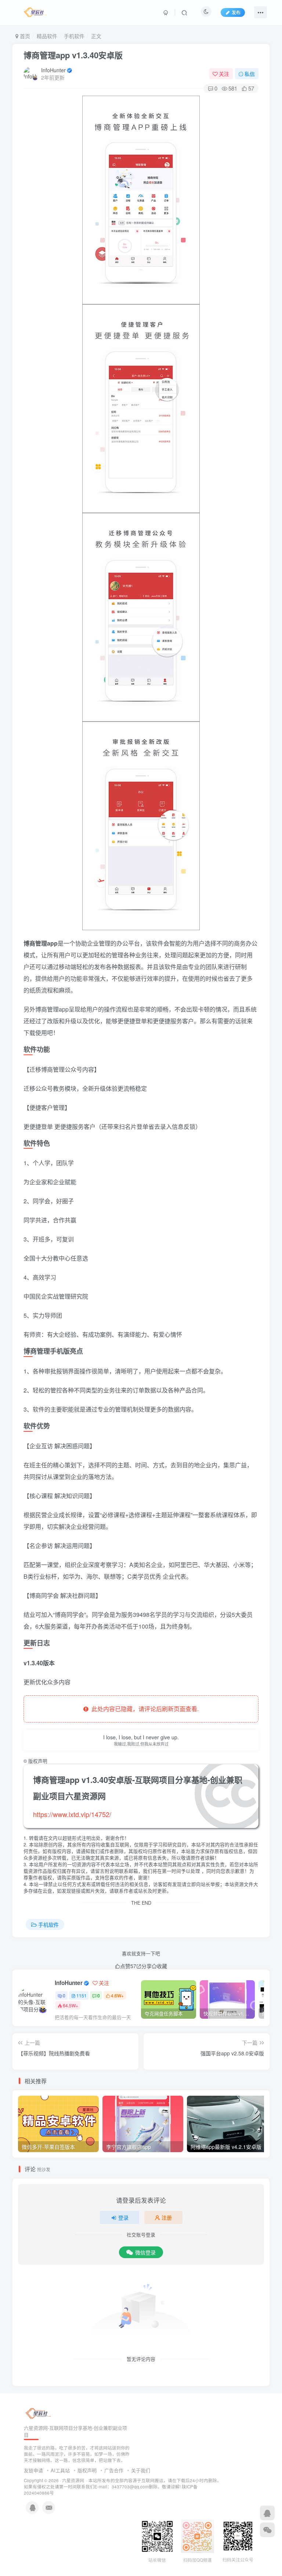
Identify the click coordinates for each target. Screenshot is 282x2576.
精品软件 (47, 36)
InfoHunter (53, 70)
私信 (250, 74)
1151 (82, 1995)
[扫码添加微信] (267, 2530)
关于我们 (141, 2470)
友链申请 (33, 2470)
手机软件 (74, 36)
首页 (24, 36)
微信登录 (145, 2252)
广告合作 (114, 2470)
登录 (123, 2217)
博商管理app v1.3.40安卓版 (73, 55)
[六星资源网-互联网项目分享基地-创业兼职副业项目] (39, 2413)
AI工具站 (60, 2470)
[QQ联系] (267, 2513)
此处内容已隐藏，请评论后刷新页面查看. (144, 1709)
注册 (167, 2217)
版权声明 (87, 2470)
